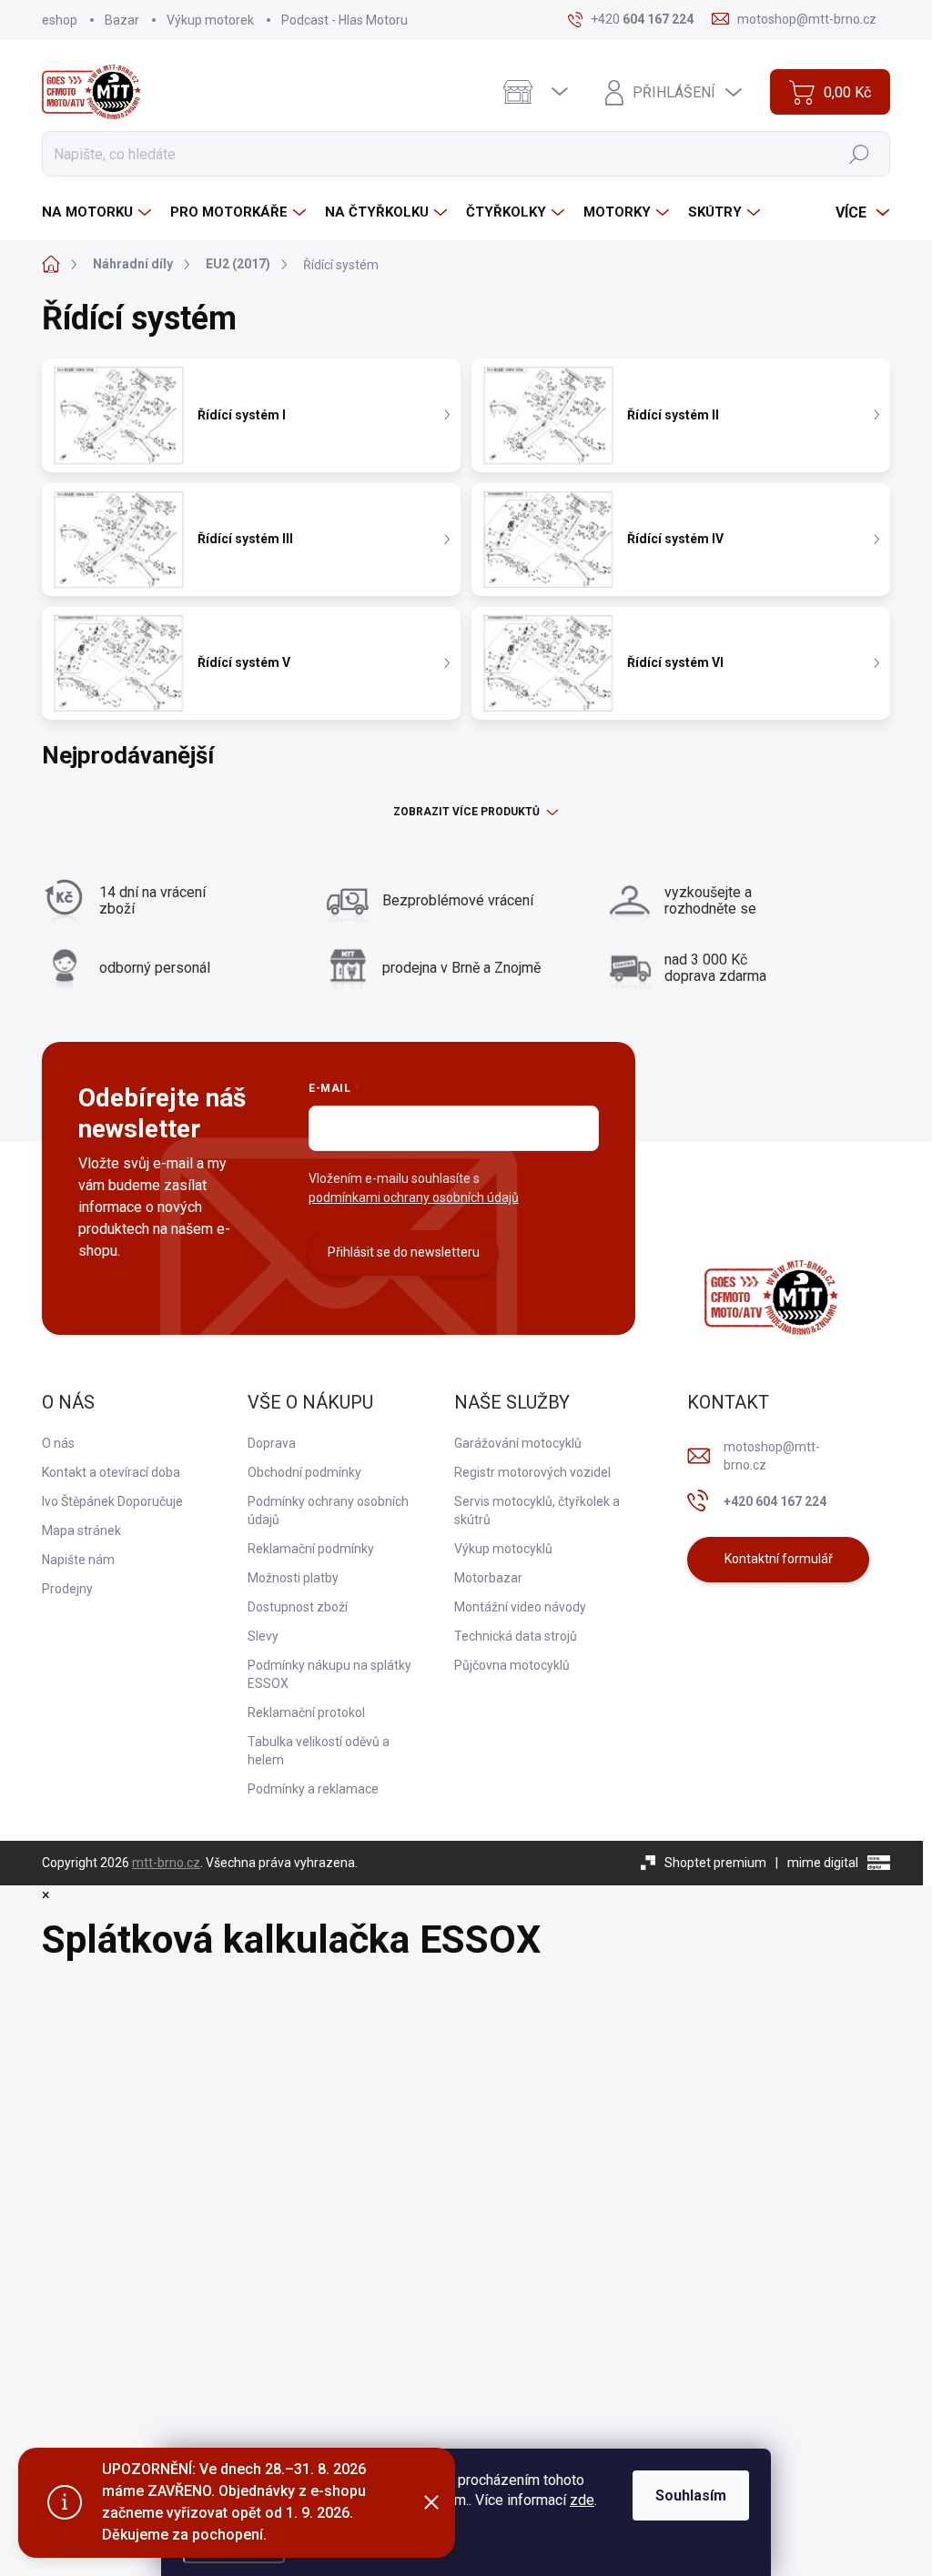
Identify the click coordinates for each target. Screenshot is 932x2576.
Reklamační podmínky (311, 1549)
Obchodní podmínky (304, 1472)
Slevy (263, 1636)
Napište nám (78, 1560)
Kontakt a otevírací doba (111, 1472)
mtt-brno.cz (166, 1863)
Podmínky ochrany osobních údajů (328, 1510)
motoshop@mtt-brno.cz (772, 1456)
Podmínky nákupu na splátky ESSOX (329, 1674)
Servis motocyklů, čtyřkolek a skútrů (537, 1510)
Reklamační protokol (306, 1712)
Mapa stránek (81, 1530)
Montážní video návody (520, 1607)
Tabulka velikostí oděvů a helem (319, 1751)
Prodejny (67, 1589)
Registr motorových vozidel (532, 1472)
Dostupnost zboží (298, 1607)
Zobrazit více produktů (466, 812)
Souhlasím (691, 2495)
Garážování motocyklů (518, 1443)
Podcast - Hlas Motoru (344, 20)
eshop (60, 20)
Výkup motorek (210, 20)
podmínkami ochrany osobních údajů (414, 1197)
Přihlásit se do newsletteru (404, 1252)
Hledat (860, 154)
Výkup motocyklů (503, 1549)
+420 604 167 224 (775, 1501)
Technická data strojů (516, 1636)
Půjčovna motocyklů (512, 1665)
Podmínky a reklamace (313, 1789)
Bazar (122, 20)
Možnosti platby (293, 1578)
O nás (58, 1443)
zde (582, 2500)
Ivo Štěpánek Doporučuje (112, 1501)
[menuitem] (99, 212)
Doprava (272, 1443)
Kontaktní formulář (779, 1559)
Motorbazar (488, 1578)
